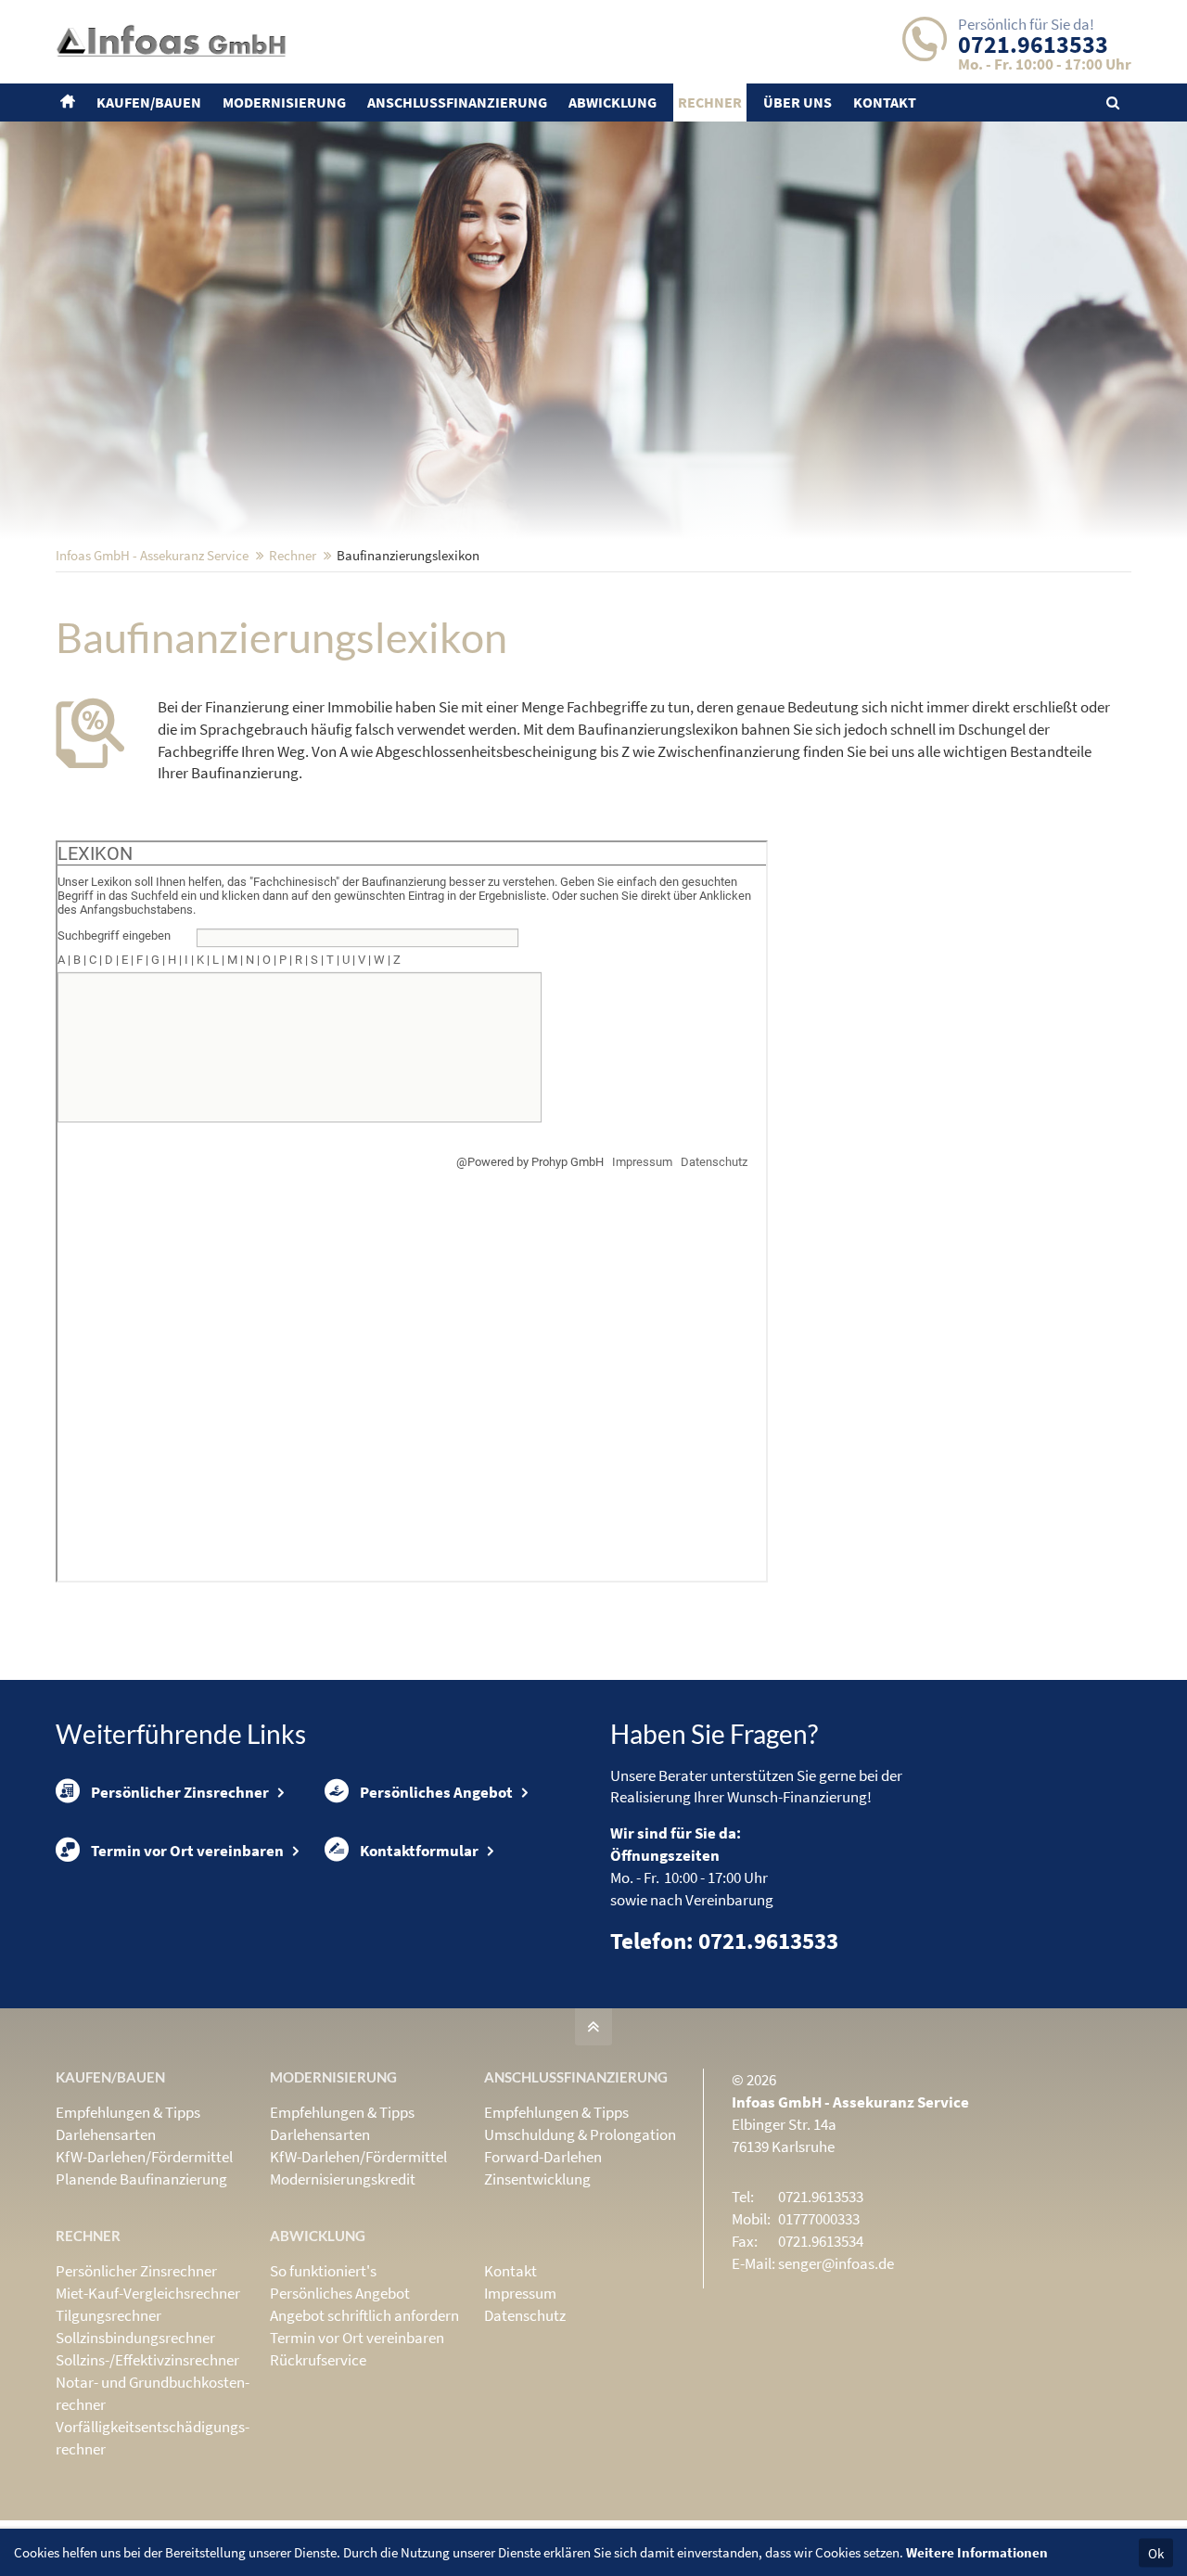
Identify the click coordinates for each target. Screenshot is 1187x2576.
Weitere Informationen (977, 2552)
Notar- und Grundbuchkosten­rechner (153, 2393)
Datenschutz (525, 2315)
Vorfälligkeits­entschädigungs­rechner (153, 2438)
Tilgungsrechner (108, 2315)
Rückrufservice (318, 2360)
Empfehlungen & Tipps (128, 2112)
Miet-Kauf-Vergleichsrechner (148, 2293)
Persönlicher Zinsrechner (180, 1792)
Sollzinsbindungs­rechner (135, 2338)
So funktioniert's (323, 2271)
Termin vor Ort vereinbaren (187, 1851)
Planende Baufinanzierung (141, 2179)
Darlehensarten (106, 2134)
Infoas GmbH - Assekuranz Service (152, 555)
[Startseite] (70, 103)
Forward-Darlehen (543, 2157)
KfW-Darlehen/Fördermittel (144, 2157)
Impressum (520, 2293)
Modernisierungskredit (343, 2179)
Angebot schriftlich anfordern (364, 2315)
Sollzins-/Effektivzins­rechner (147, 2360)
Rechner (293, 555)
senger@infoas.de (836, 2263)
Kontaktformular (419, 1851)
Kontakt (511, 2271)
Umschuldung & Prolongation (580, 2134)
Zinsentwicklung (537, 2179)
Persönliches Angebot (436, 1792)
